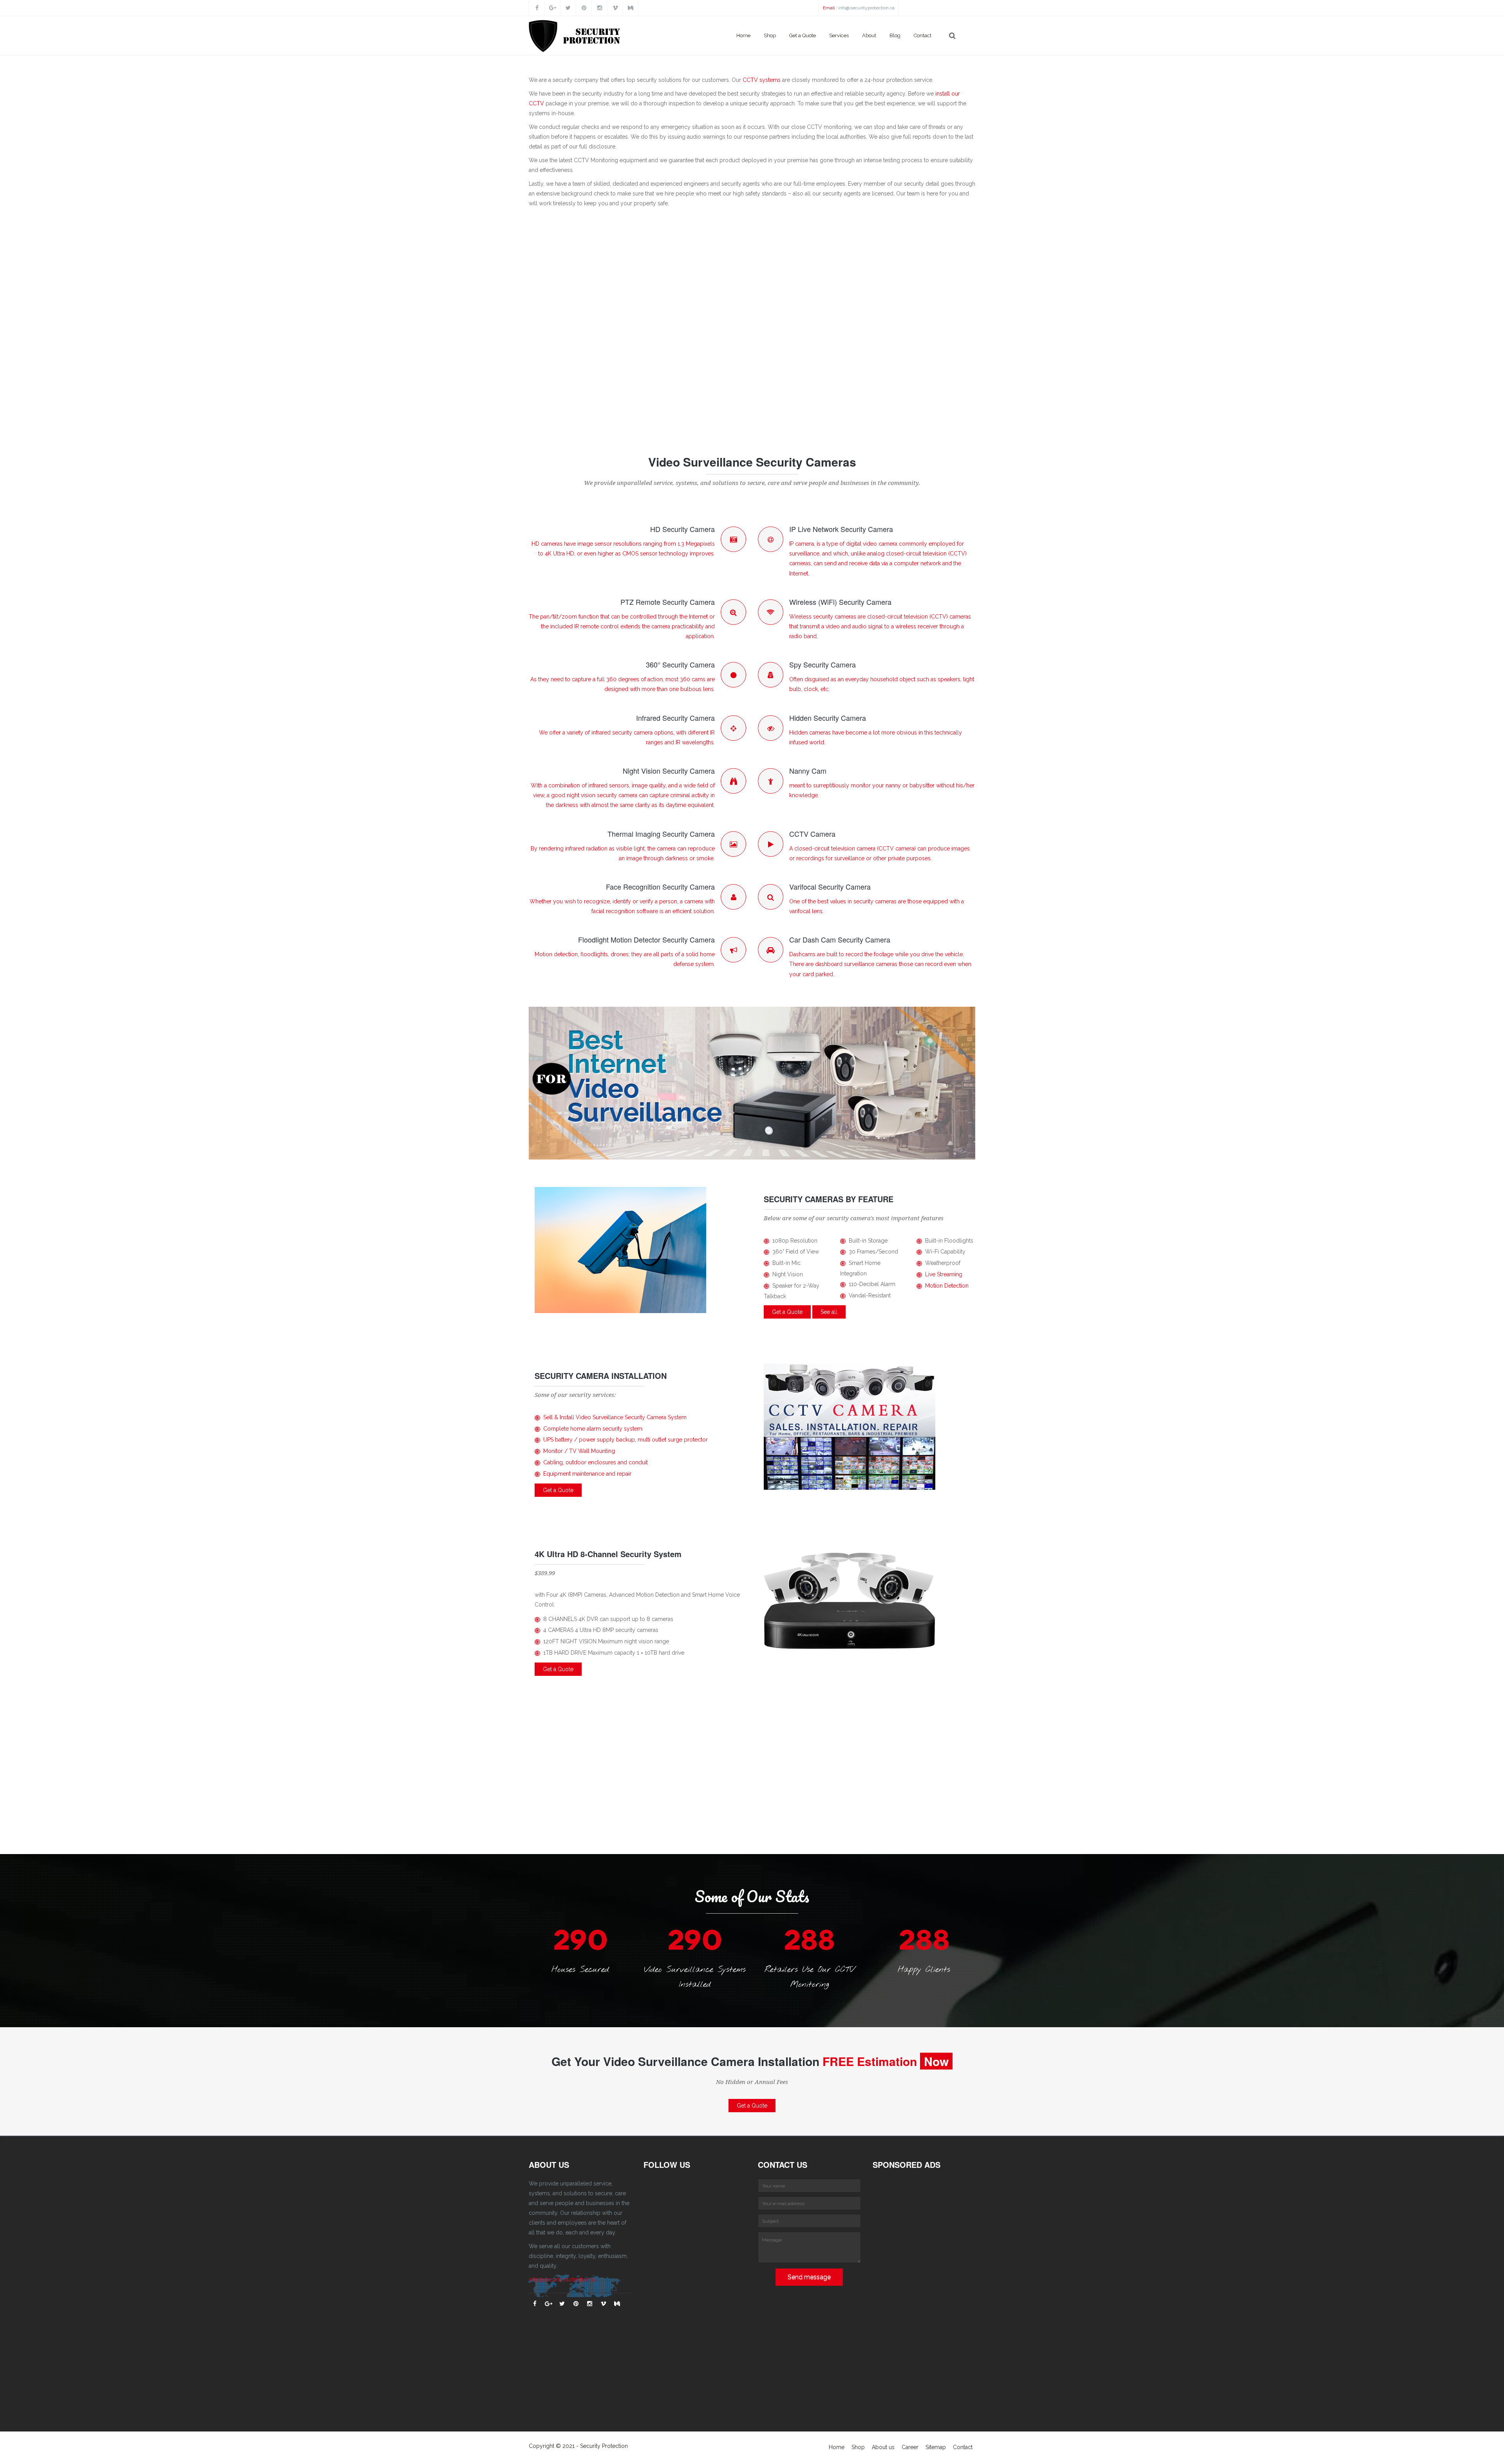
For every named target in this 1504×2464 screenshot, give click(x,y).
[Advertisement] (752, 324)
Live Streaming (944, 1274)
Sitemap (936, 2447)
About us (883, 2447)
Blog (895, 35)
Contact (923, 35)
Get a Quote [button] (787, 1312)
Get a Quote (803, 35)
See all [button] (829, 1312)
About (869, 35)
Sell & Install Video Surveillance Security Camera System (615, 1417)
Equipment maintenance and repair (587, 1474)
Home (743, 35)
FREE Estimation (870, 2061)
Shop (770, 35)
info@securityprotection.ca (866, 8)
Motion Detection (947, 1286)
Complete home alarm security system (593, 1429)
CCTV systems (762, 80)
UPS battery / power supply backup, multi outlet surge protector (625, 1440)
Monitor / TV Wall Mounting (579, 1451)
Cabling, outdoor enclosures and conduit (596, 1462)
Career (910, 2447)
